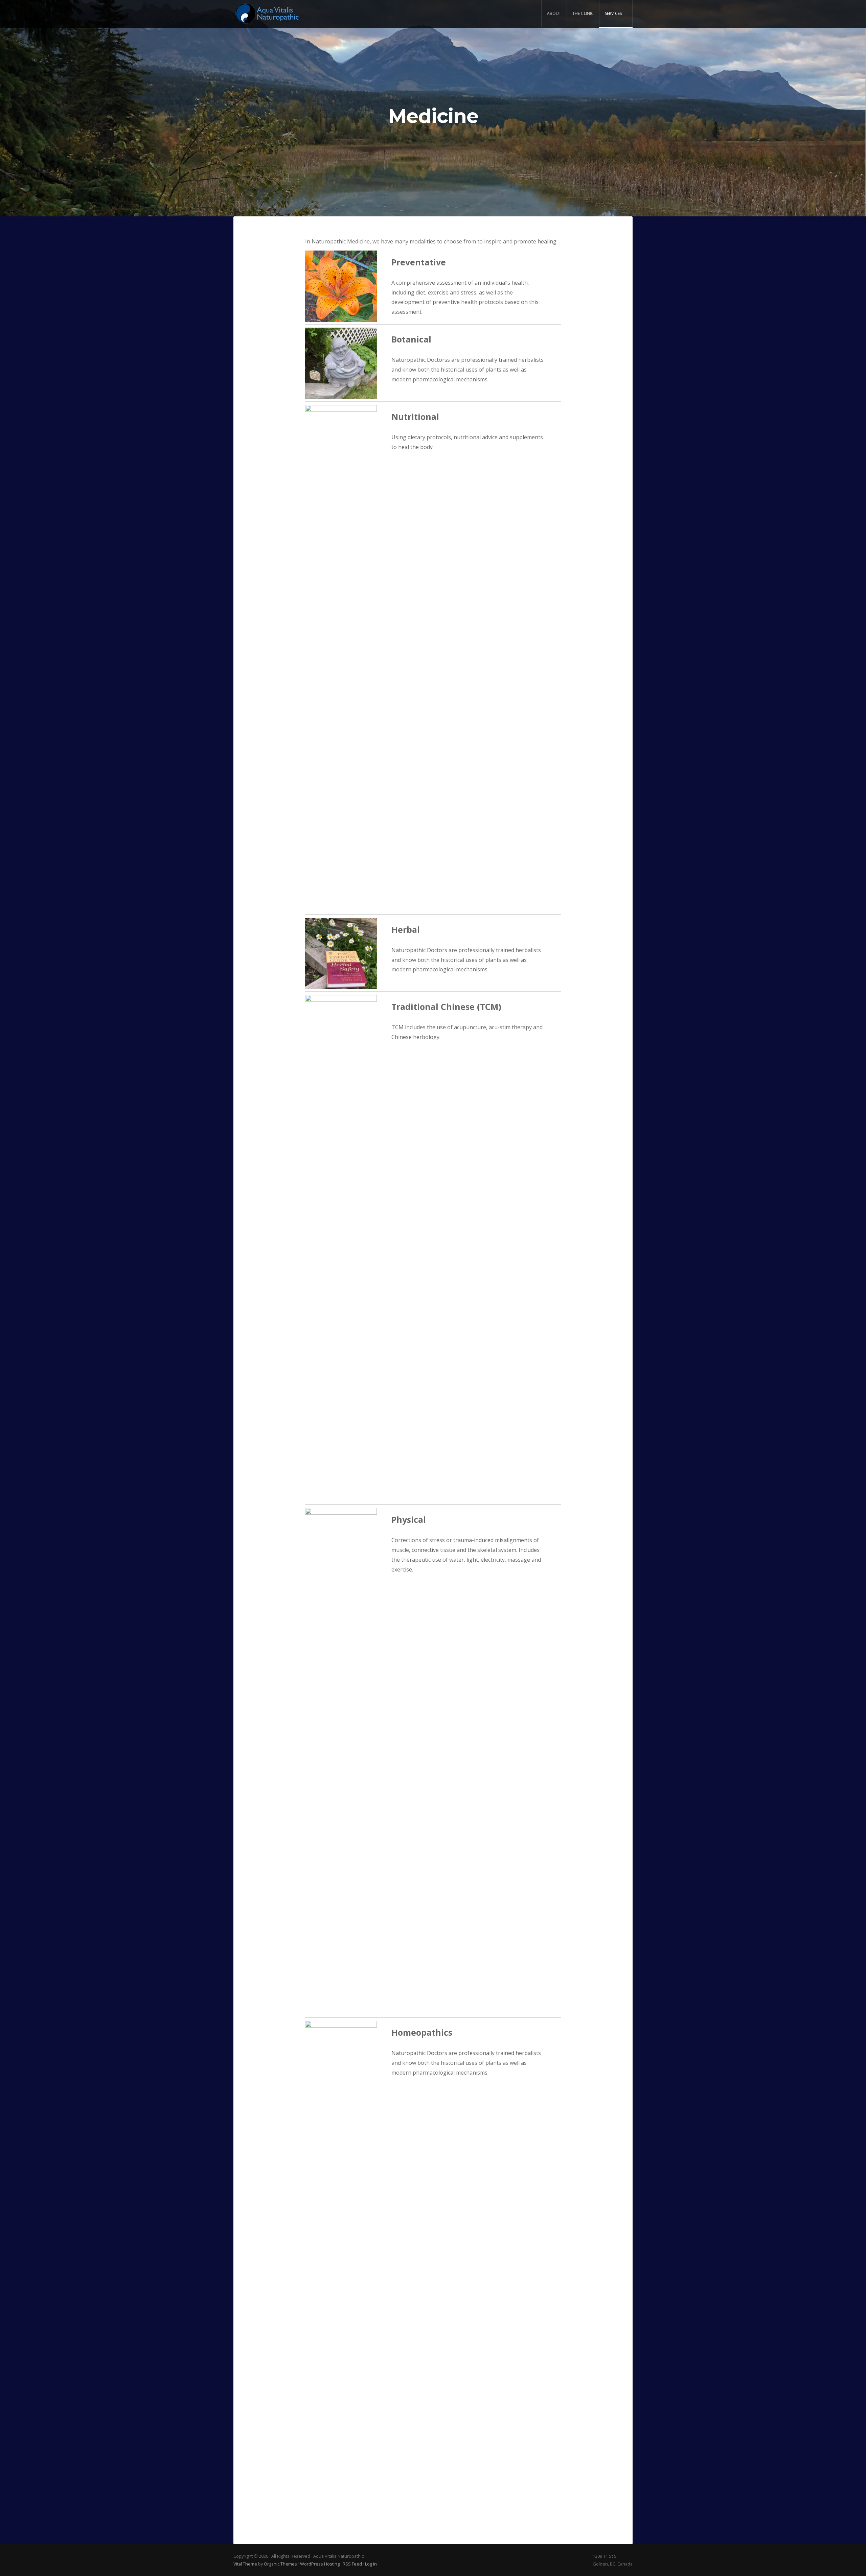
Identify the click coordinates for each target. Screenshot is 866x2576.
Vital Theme (245, 2564)
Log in (371, 2564)
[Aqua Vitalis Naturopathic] (267, 14)
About (554, 13)
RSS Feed (352, 2564)
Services (613, 13)
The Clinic (583, 13)
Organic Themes (280, 2564)
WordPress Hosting (320, 2564)
